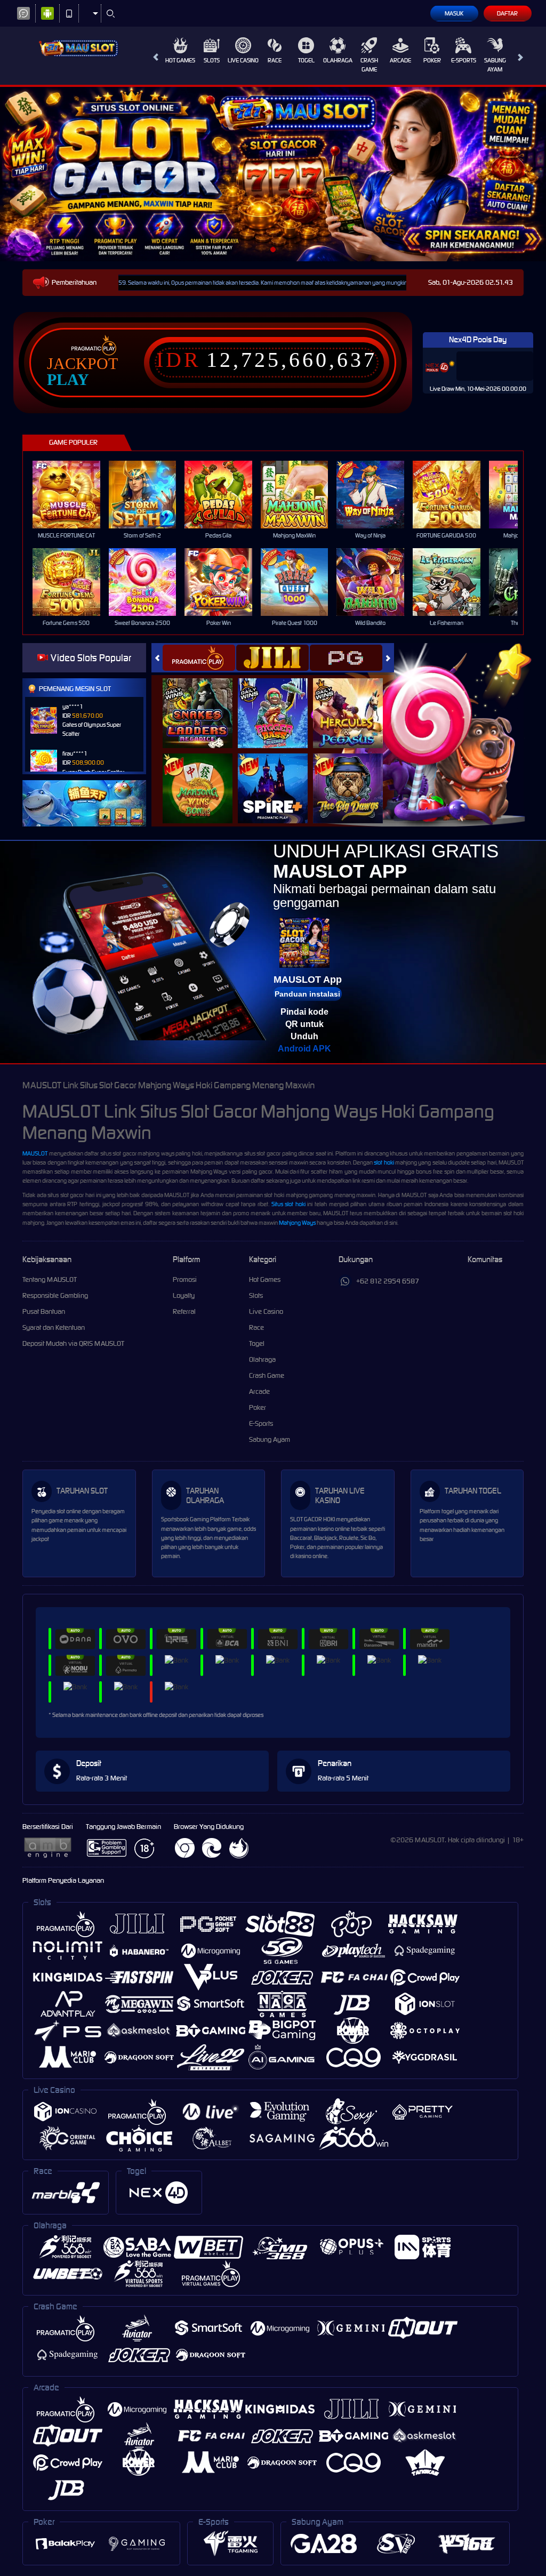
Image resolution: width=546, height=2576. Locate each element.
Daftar (507, 13)
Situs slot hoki (288, 1204)
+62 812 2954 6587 (388, 1281)
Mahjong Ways (297, 1223)
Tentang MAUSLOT (50, 1279)
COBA (204, 701)
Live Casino (243, 60)
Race (275, 60)
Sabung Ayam (495, 65)
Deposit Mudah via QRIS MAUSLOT (73, 1343)
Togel (306, 60)
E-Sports (464, 60)
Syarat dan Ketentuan (54, 1327)
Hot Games (180, 60)
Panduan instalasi (307, 994)
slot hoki (384, 1162)
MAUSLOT (35, 1153)
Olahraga (338, 60)
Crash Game (369, 65)
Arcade (400, 60)
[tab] (199, 658)
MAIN (73, 495)
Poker (432, 60)
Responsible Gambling (55, 1295)
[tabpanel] (273, 174)
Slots (212, 60)
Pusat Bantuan (44, 1311)
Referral (184, 1311)
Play (68, 380)
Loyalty (184, 1295)
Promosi (185, 1279)
